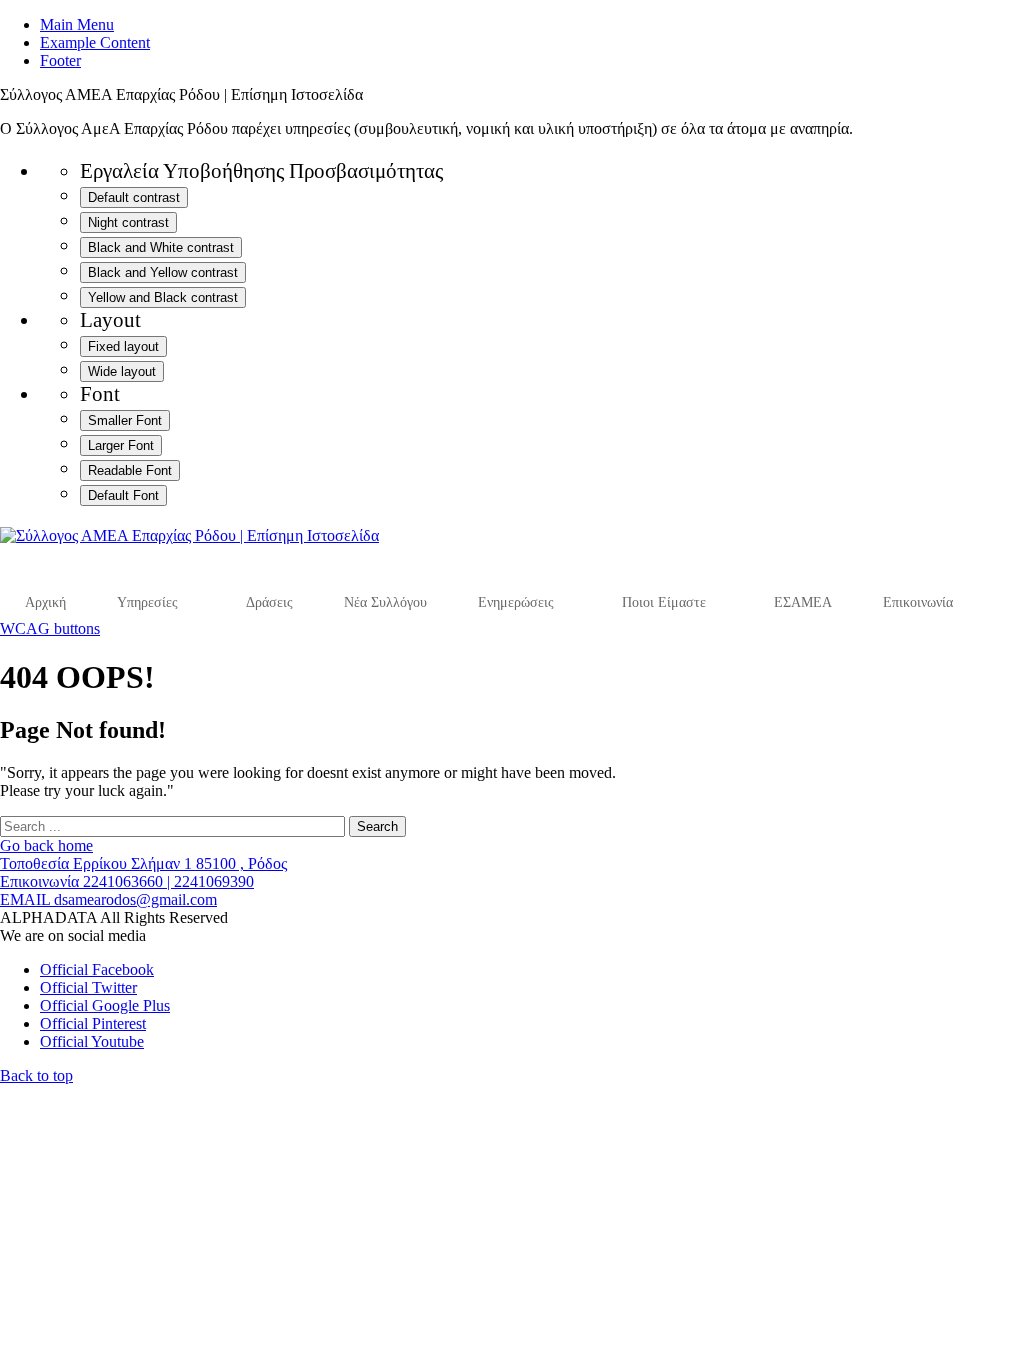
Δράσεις (269, 602)
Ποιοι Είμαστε (664, 602)
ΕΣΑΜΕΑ (803, 602)
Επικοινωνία (918, 602)
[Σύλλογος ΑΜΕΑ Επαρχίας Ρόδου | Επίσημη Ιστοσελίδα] (189, 535)
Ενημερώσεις (516, 602)
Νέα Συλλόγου (385, 602)
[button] (36, 1075)
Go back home (46, 845)
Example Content (95, 42)
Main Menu (77, 24)
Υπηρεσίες (147, 602)
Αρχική (45, 602)
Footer (60, 60)
